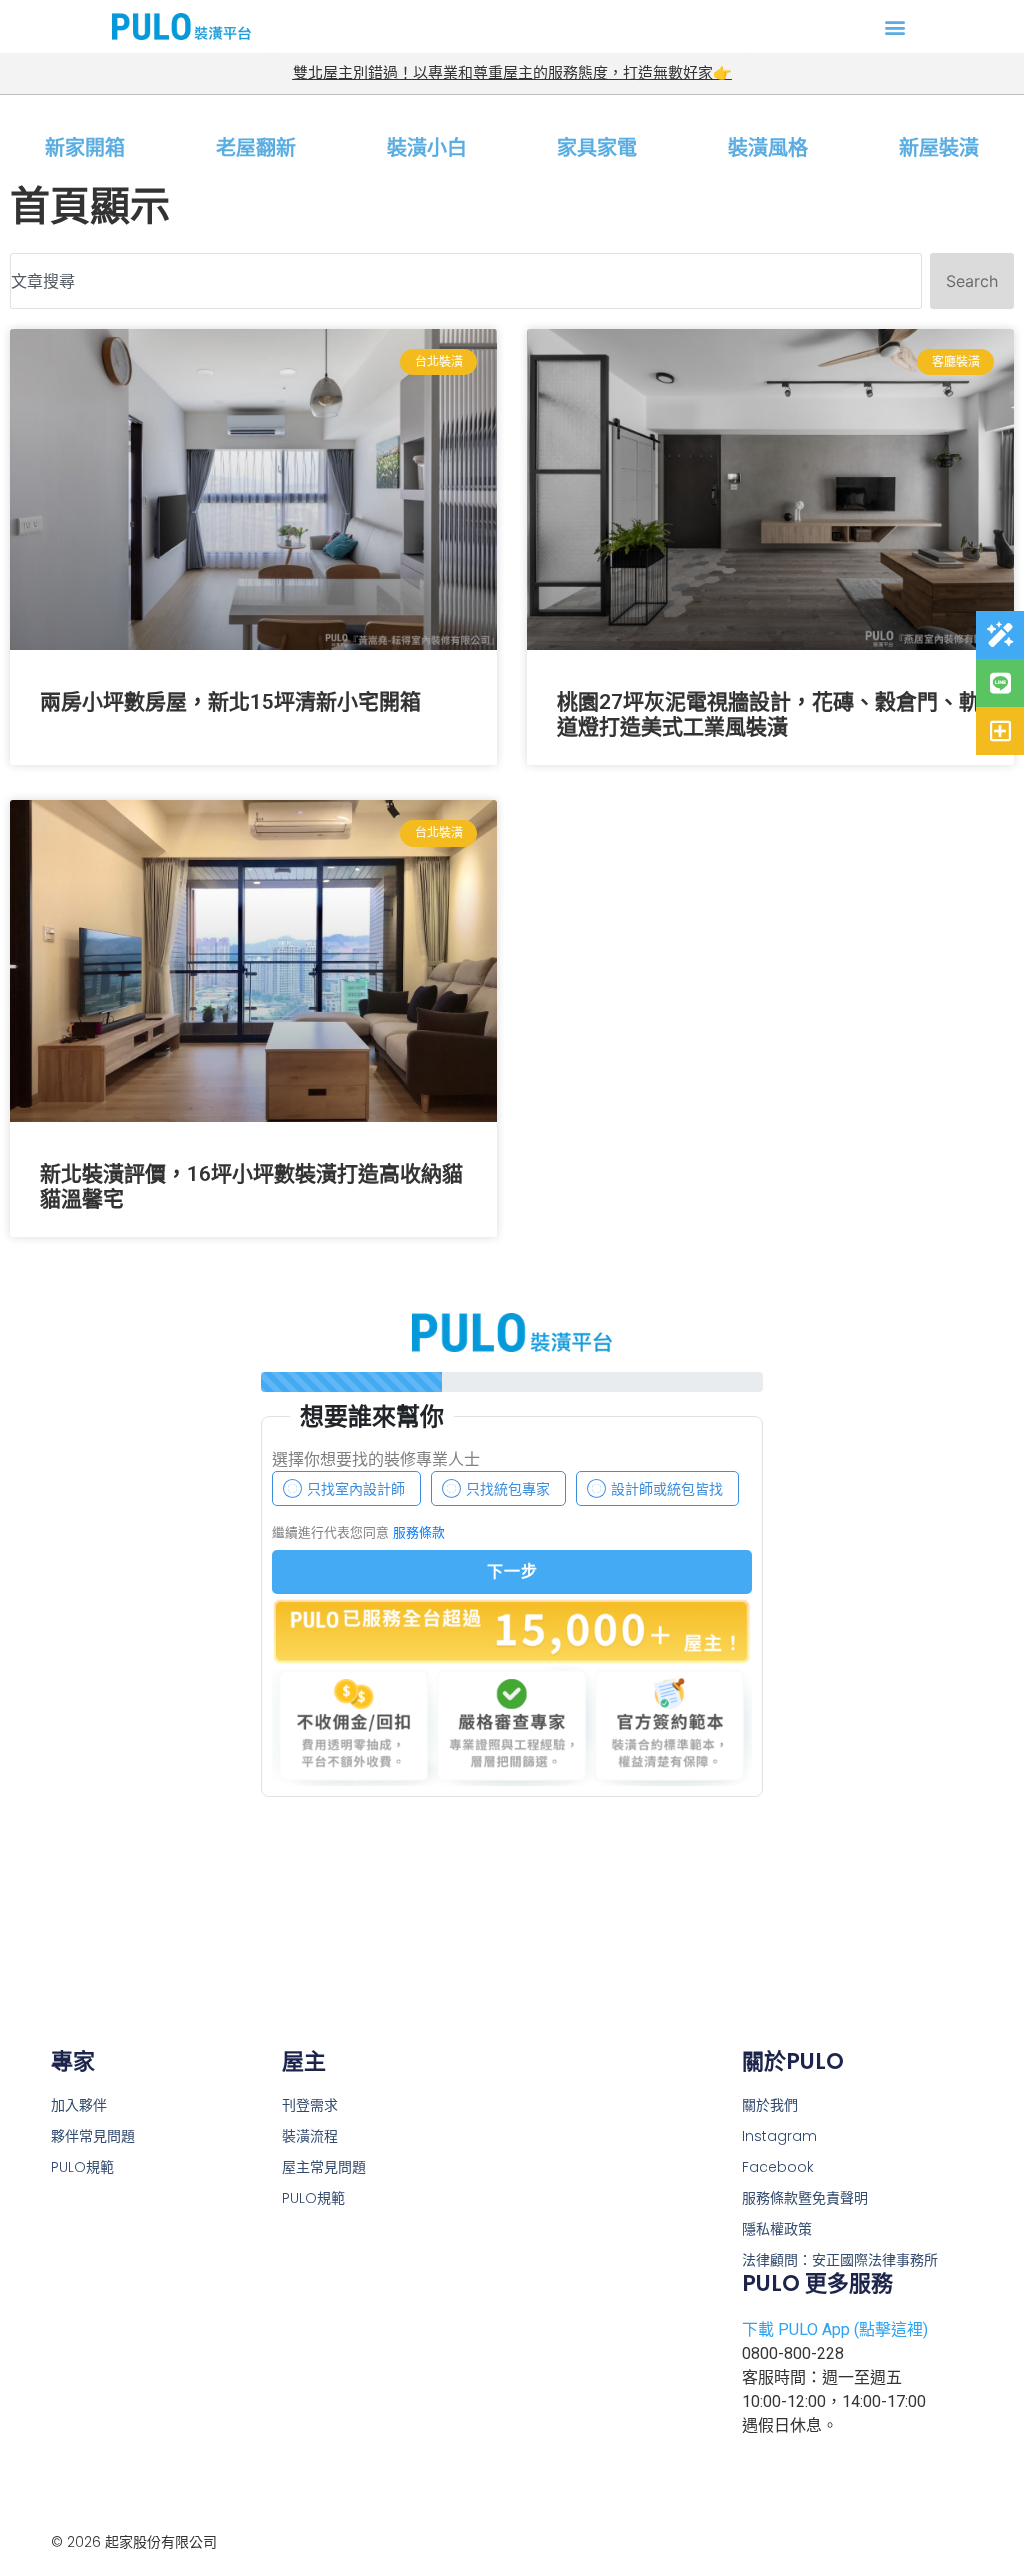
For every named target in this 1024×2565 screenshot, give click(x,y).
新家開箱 (85, 148)
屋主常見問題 (324, 2167)
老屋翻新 (256, 148)
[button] (895, 26)
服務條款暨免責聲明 (805, 2198)
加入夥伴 (79, 2105)
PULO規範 (313, 2198)
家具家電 (597, 148)
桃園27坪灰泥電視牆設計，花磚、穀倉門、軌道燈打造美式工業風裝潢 (768, 714)
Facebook (778, 2167)
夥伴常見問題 (93, 2136)
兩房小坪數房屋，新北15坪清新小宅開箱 (230, 702)
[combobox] (466, 281)
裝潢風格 (768, 148)
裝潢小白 (427, 148)
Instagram (779, 2136)
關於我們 (770, 2105)
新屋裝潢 (939, 148)
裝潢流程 (310, 2136)
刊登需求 (310, 2105)
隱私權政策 (777, 2229)
